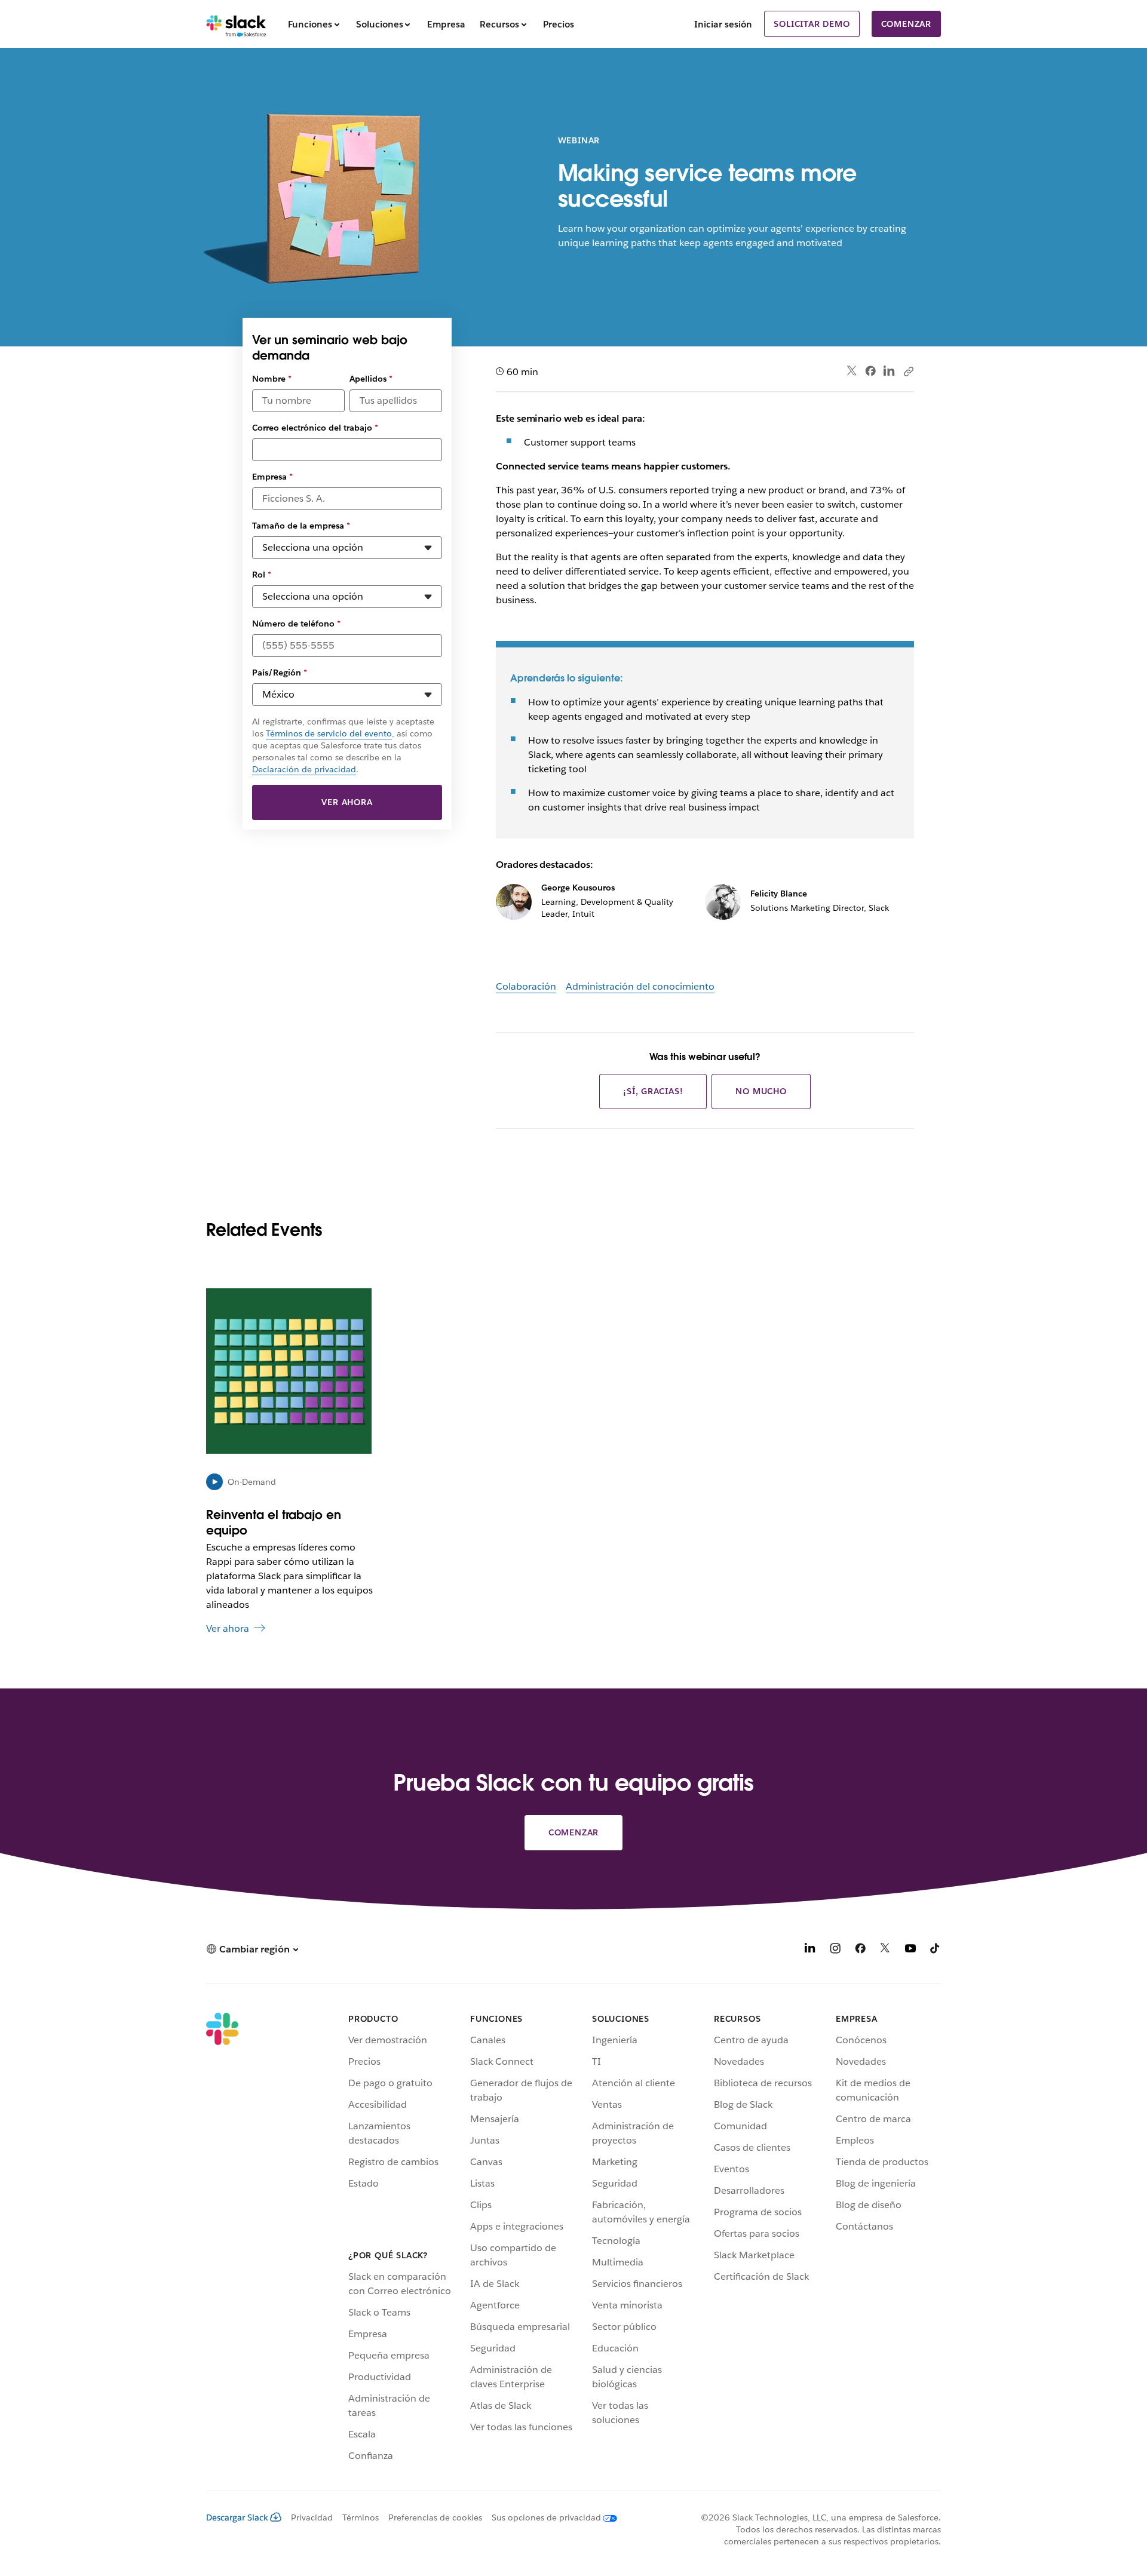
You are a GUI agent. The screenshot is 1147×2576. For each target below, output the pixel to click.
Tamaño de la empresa (301, 526)
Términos (361, 2517)
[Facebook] (870, 371)
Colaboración (526, 986)
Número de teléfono (296, 624)
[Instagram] (835, 1950)
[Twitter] (852, 371)
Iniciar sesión (723, 24)
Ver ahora (347, 802)
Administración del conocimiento (640, 986)
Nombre (272, 379)
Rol (262, 575)
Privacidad (312, 2517)
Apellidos (371, 379)
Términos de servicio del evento (329, 733)
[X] (885, 1950)
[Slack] (236, 24)
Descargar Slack (237, 2517)
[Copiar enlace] (908, 371)
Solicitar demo (812, 24)
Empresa (272, 477)
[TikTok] (936, 1950)
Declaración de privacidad (304, 769)
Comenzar (906, 24)
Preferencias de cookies (435, 2517)
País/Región (280, 673)
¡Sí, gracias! (653, 1091)
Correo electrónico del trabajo (315, 428)
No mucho (761, 1091)
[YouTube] (910, 1950)
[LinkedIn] (889, 371)
